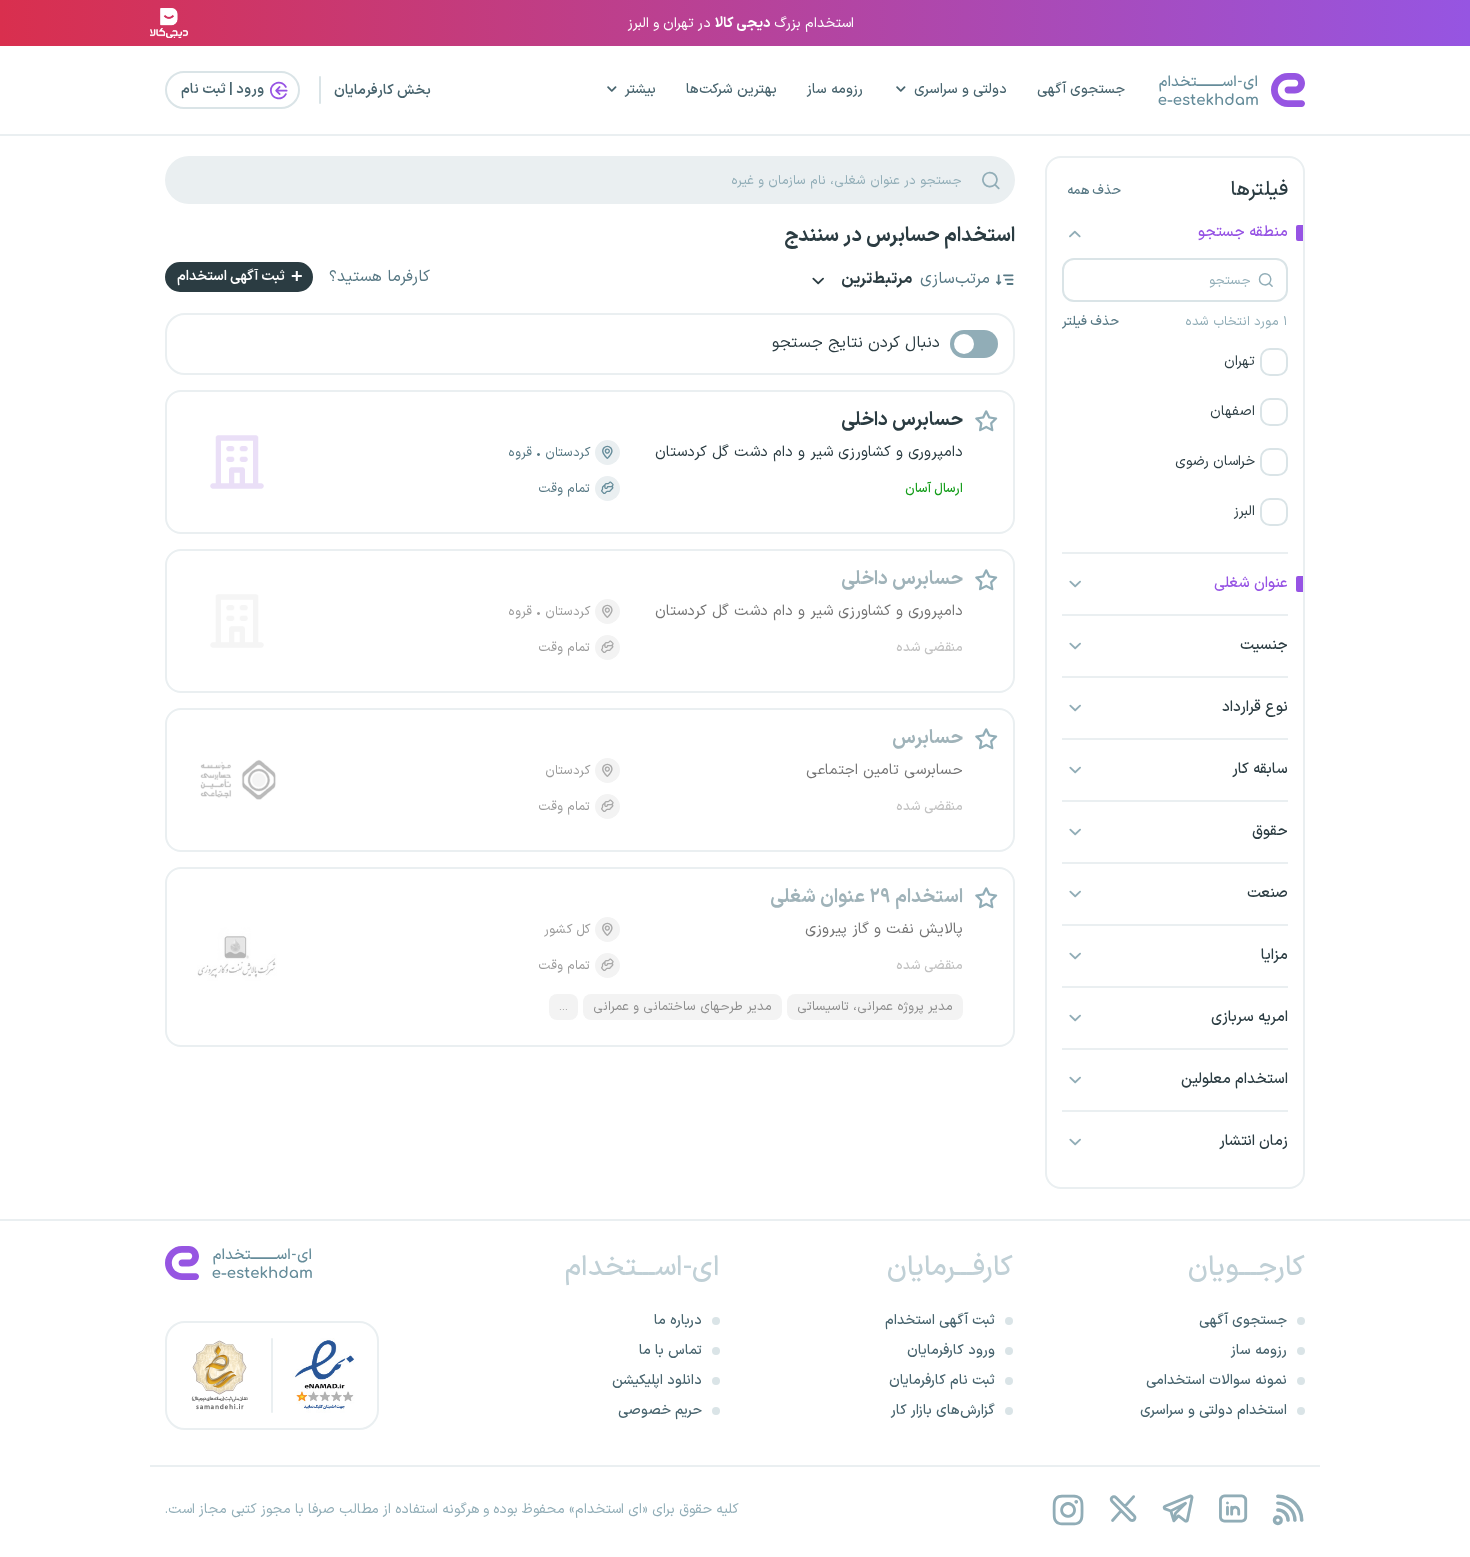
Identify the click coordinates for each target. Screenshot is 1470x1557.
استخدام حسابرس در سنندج (899, 236)
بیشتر (640, 89)
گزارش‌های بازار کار (943, 1410)
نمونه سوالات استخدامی (1216, 1380)
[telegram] (1177, 1509)
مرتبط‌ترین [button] (875, 280)
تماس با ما (670, 1350)
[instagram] (1067, 1509)
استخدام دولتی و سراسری (1213, 1410)
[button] (1175, 362)
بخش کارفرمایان (382, 90)
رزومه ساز (835, 89)
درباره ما (678, 1320)
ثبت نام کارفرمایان (942, 1380)
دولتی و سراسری (960, 89)
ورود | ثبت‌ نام (224, 89)
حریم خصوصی (660, 1410)
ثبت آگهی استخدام (232, 276)
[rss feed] (1287, 1509)
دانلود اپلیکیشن (657, 1380)
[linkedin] (1232, 1509)
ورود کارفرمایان (951, 1350)
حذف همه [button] (1094, 191)
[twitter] (1122, 1509)
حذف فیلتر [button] (1090, 322)
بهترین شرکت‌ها (731, 89)
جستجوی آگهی (1081, 89)
